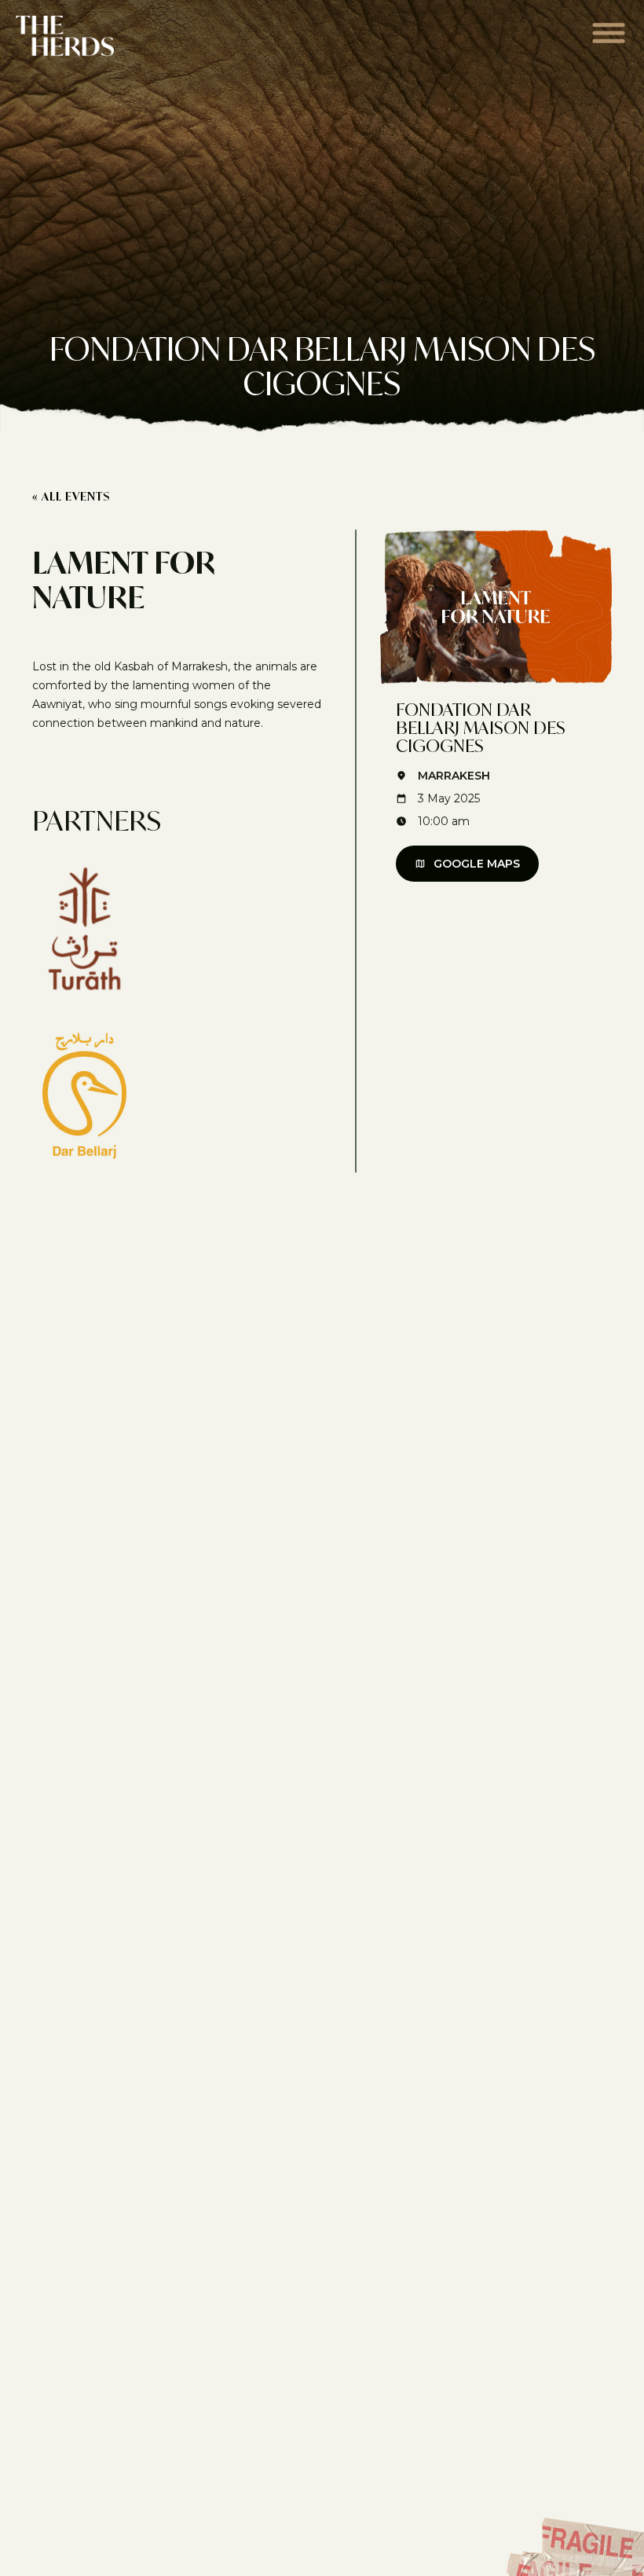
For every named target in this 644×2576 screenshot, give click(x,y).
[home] (65, 36)
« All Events (71, 496)
